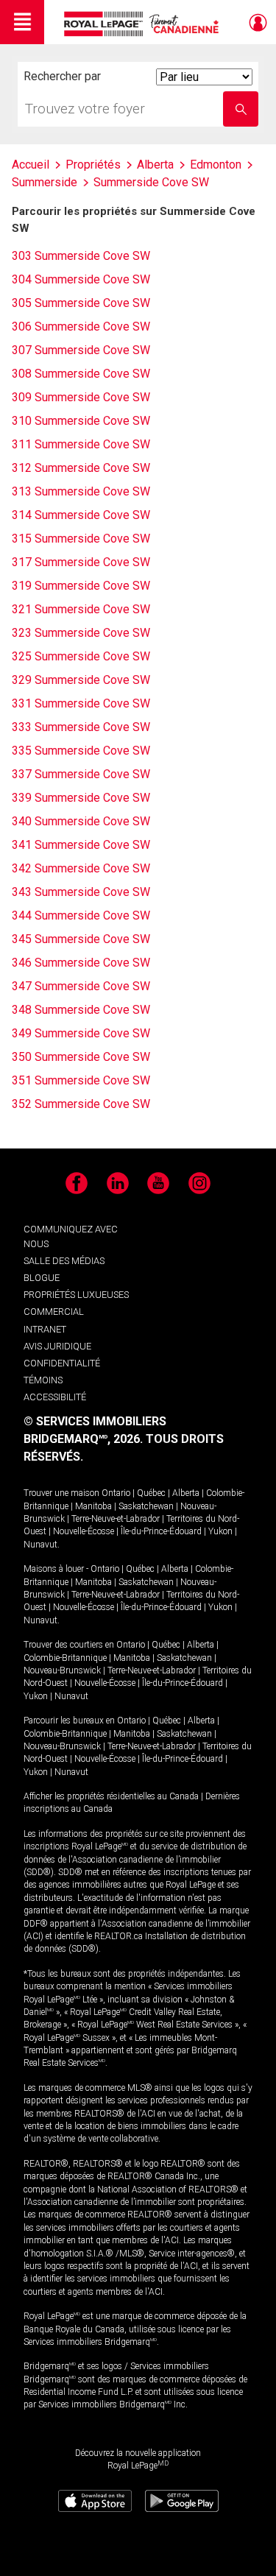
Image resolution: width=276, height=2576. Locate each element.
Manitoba (93, 1506)
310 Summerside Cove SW (81, 421)
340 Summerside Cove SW (81, 821)
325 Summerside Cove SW (81, 656)
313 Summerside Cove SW (81, 491)
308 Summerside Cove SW (81, 374)
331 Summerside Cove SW (81, 703)
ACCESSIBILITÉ (55, 1397)
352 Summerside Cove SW (81, 1104)
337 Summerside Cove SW (81, 774)
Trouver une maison (61, 1493)
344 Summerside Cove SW (81, 915)
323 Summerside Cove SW (81, 633)
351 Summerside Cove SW (81, 1080)
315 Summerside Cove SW (81, 539)
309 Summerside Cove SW (81, 397)
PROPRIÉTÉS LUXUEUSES (76, 1295)
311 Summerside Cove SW (81, 444)
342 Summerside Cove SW (81, 868)
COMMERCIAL (54, 1312)
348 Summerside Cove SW (81, 1010)
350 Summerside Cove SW (81, 1057)
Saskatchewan (146, 1506)
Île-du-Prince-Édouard (161, 1531)
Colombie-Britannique (65, 1658)
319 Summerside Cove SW (81, 586)
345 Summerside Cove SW (81, 939)
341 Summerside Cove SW (81, 845)
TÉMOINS (43, 1380)
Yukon (220, 1531)
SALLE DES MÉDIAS (64, 1261)
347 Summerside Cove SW (81, 986)
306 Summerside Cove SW (81, 327)
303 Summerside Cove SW (81, 256)
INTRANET (45, 1329)
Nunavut (40, 1545)
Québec (151, 1493)
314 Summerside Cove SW (81, 515)
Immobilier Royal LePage (144, 24)
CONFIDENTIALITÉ (62, 1363)
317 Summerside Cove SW (81, 562)
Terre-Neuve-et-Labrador (116, 1519)
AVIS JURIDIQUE (57, 1346)
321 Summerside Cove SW (81, 609)
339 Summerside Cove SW (81, 798)
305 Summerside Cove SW (81, 303)
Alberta (186, 1493)
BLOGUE (42, 1278)
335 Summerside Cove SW (81, 751)
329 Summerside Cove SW (81, 680)
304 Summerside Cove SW (81, 279)
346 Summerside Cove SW (81, 963)
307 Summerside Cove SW (81, 350)
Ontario (116, 1493)
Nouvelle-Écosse (84, 1531)
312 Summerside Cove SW (81, 468)
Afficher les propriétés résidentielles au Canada (111, 1796)
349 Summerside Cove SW (81, 1033)
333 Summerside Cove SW (81, 727)
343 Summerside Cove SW (81, 892)
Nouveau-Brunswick (62, 1670)
